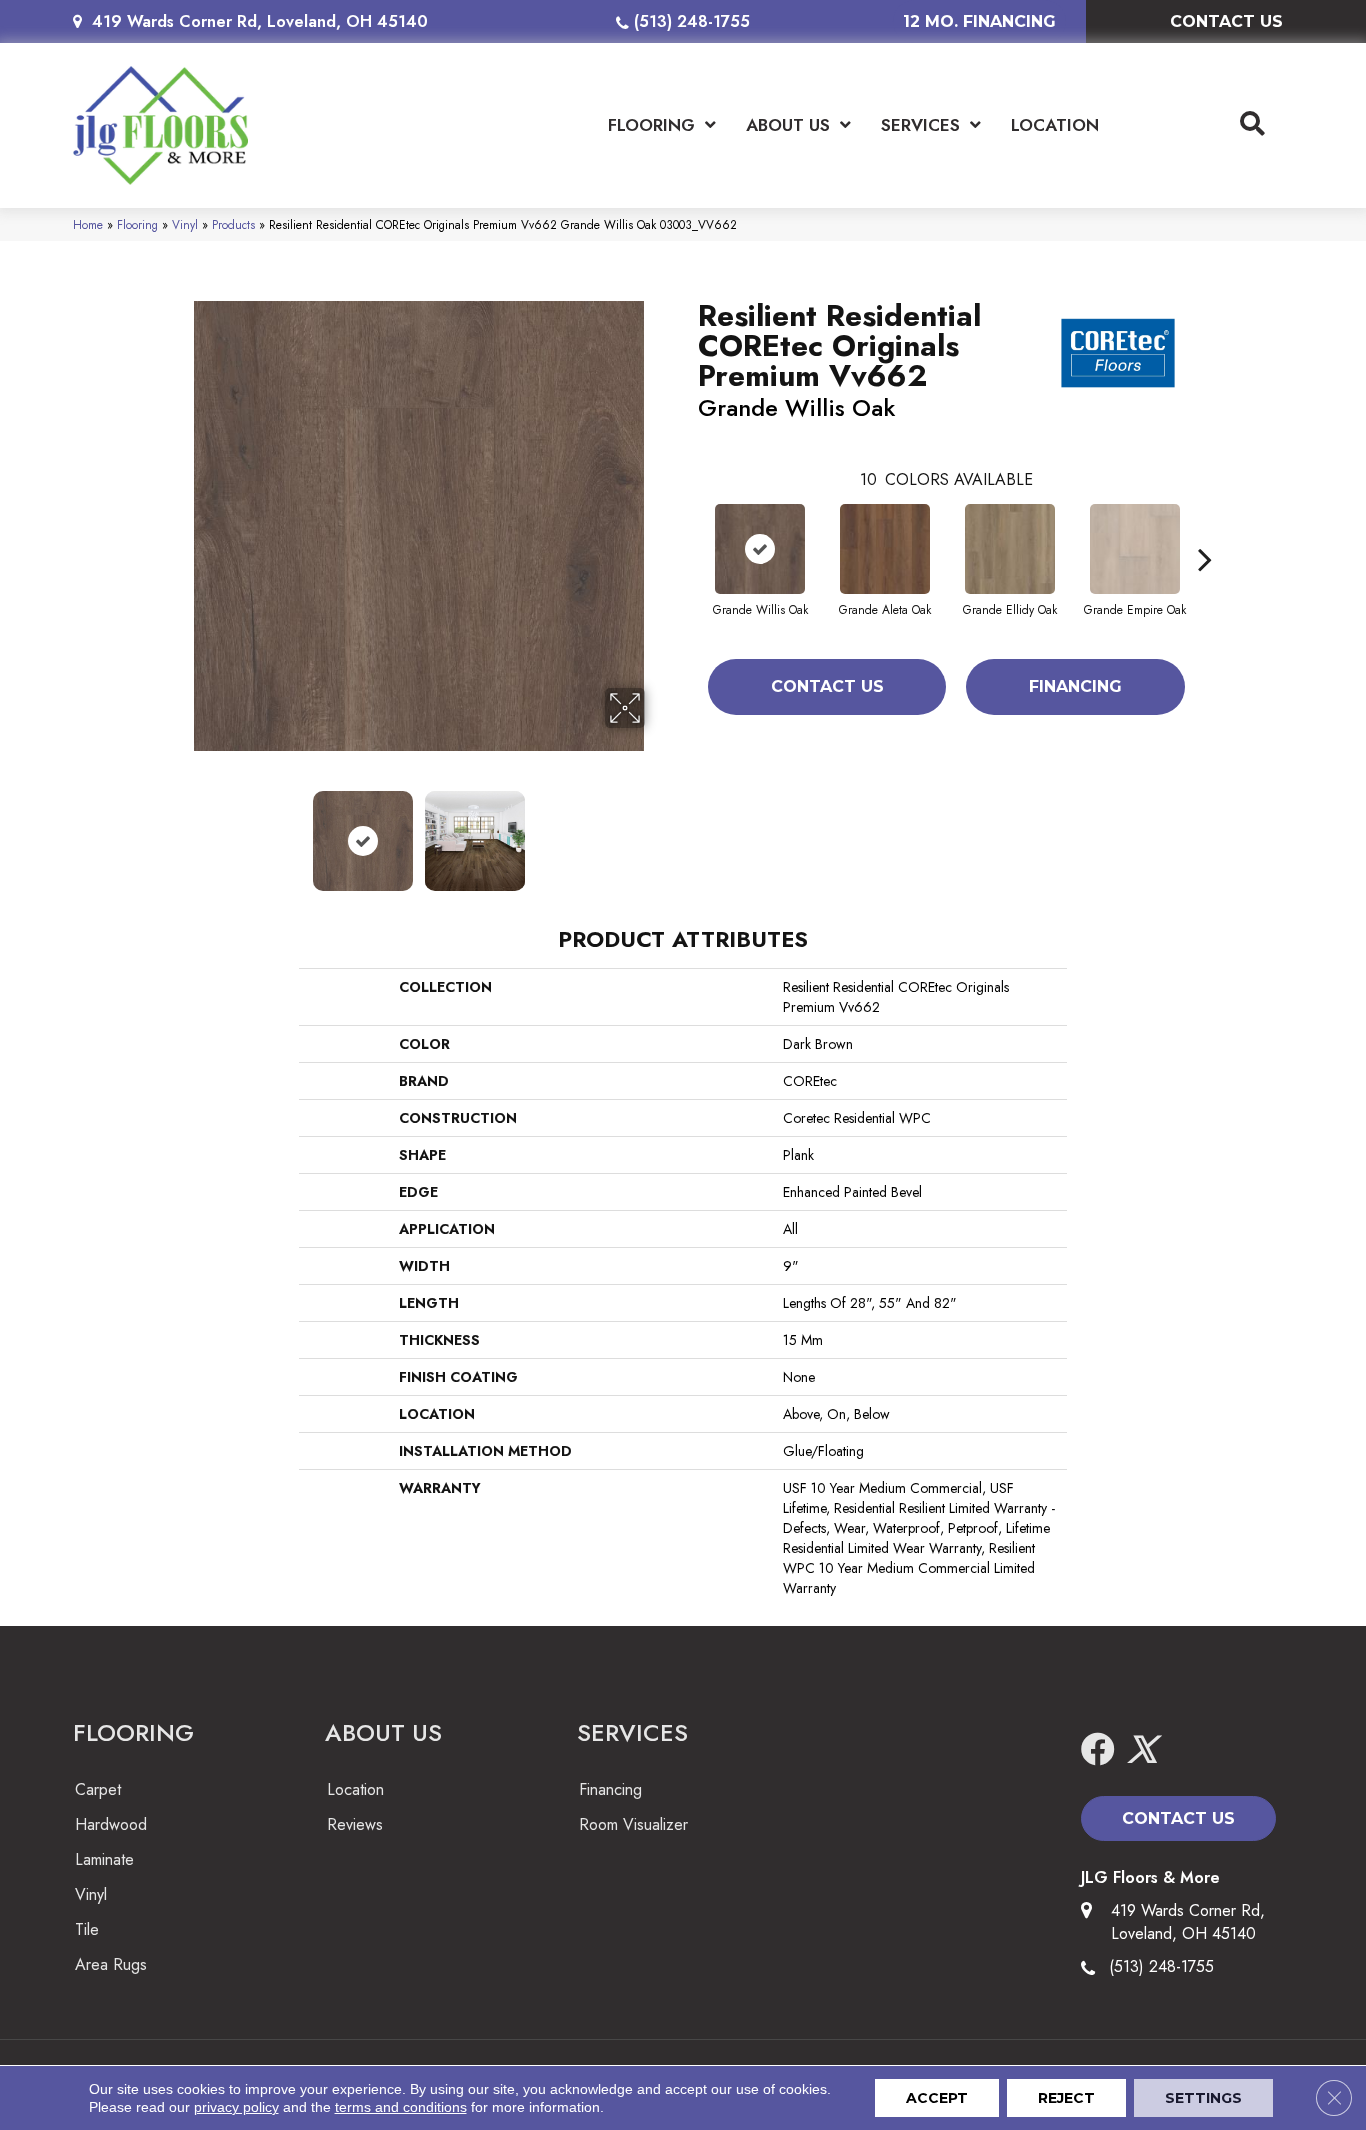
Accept (937, 2098)
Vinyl (185, 224)
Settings (1203, 2098)
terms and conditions (401, 2107)
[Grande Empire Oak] (1135, 549)
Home (88, 224)
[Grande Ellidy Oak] (1010, 549)
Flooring (137, 224)
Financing (1075, 686)
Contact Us (827, 686)
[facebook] (1098, 1750)
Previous (181, 831)
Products (233, 224)
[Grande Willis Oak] (760, 549)
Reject (1066, 2098)
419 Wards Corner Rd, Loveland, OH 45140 (260, 21)
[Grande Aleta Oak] (885, 549)
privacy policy (236, 2107)
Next (658, 831)
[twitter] (1142, 1750)
